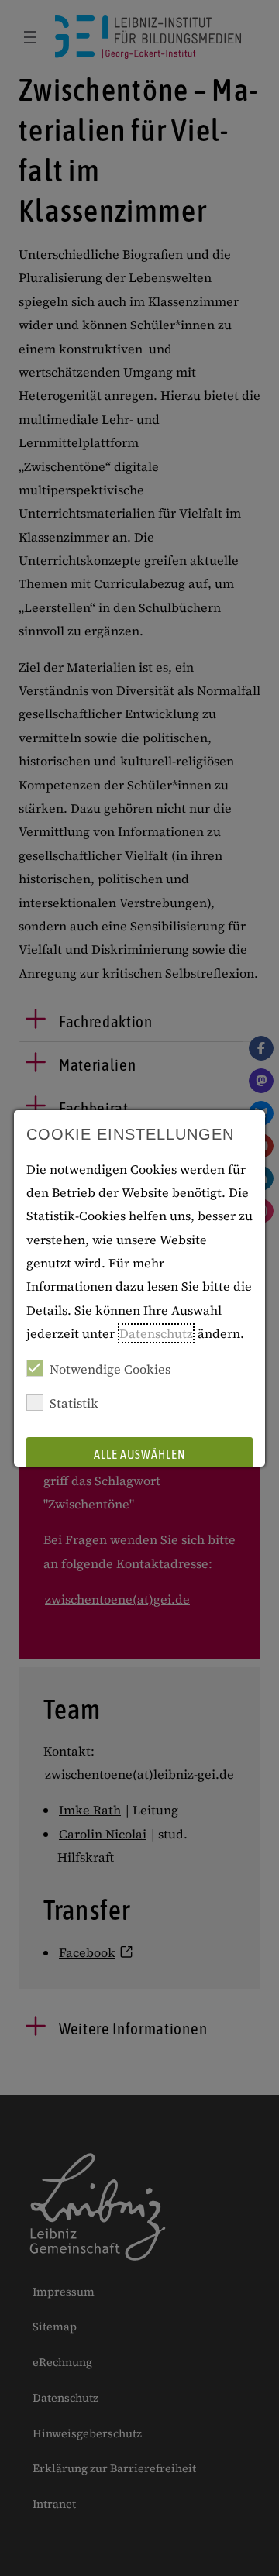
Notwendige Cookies (110, 1369)
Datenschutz (156, 1333)
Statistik (74, 1403)
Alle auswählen (139, 1454)
